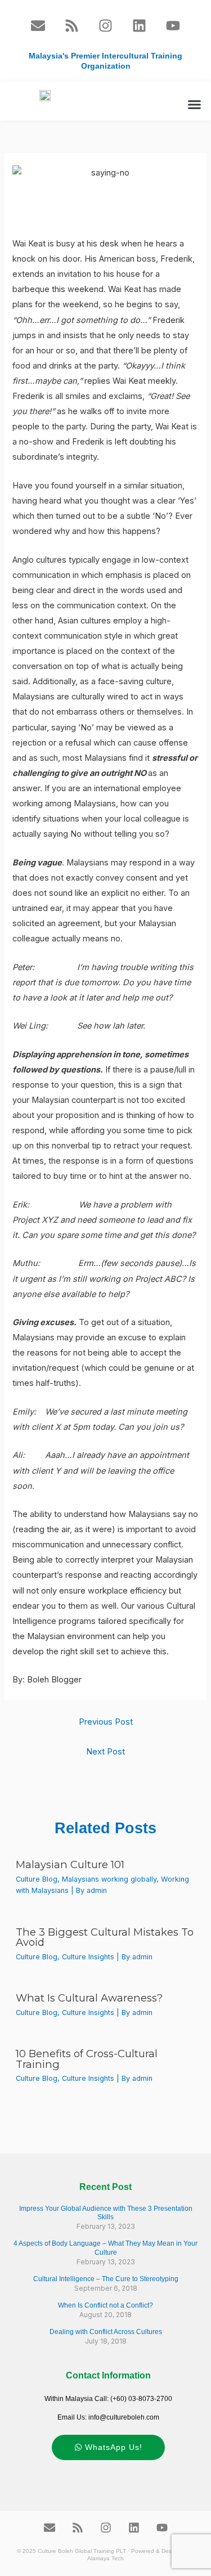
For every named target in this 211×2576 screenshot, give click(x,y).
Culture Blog (37, 1879)
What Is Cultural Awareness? (89, 1998)
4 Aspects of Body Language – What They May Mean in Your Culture (105, 2248)
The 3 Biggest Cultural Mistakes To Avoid (105, 1937)
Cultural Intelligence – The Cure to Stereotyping (106, 2279)
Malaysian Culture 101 (70, 1864)
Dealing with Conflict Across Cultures (106, 2332)
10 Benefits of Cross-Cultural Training (87, 2059)
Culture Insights (88, 1957)
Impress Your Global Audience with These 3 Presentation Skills (106, 2213)
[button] (195, 104)
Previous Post (106, 1722)
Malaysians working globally (109, 1879)
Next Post (105, 1752)
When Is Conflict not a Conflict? (105, 2305)
